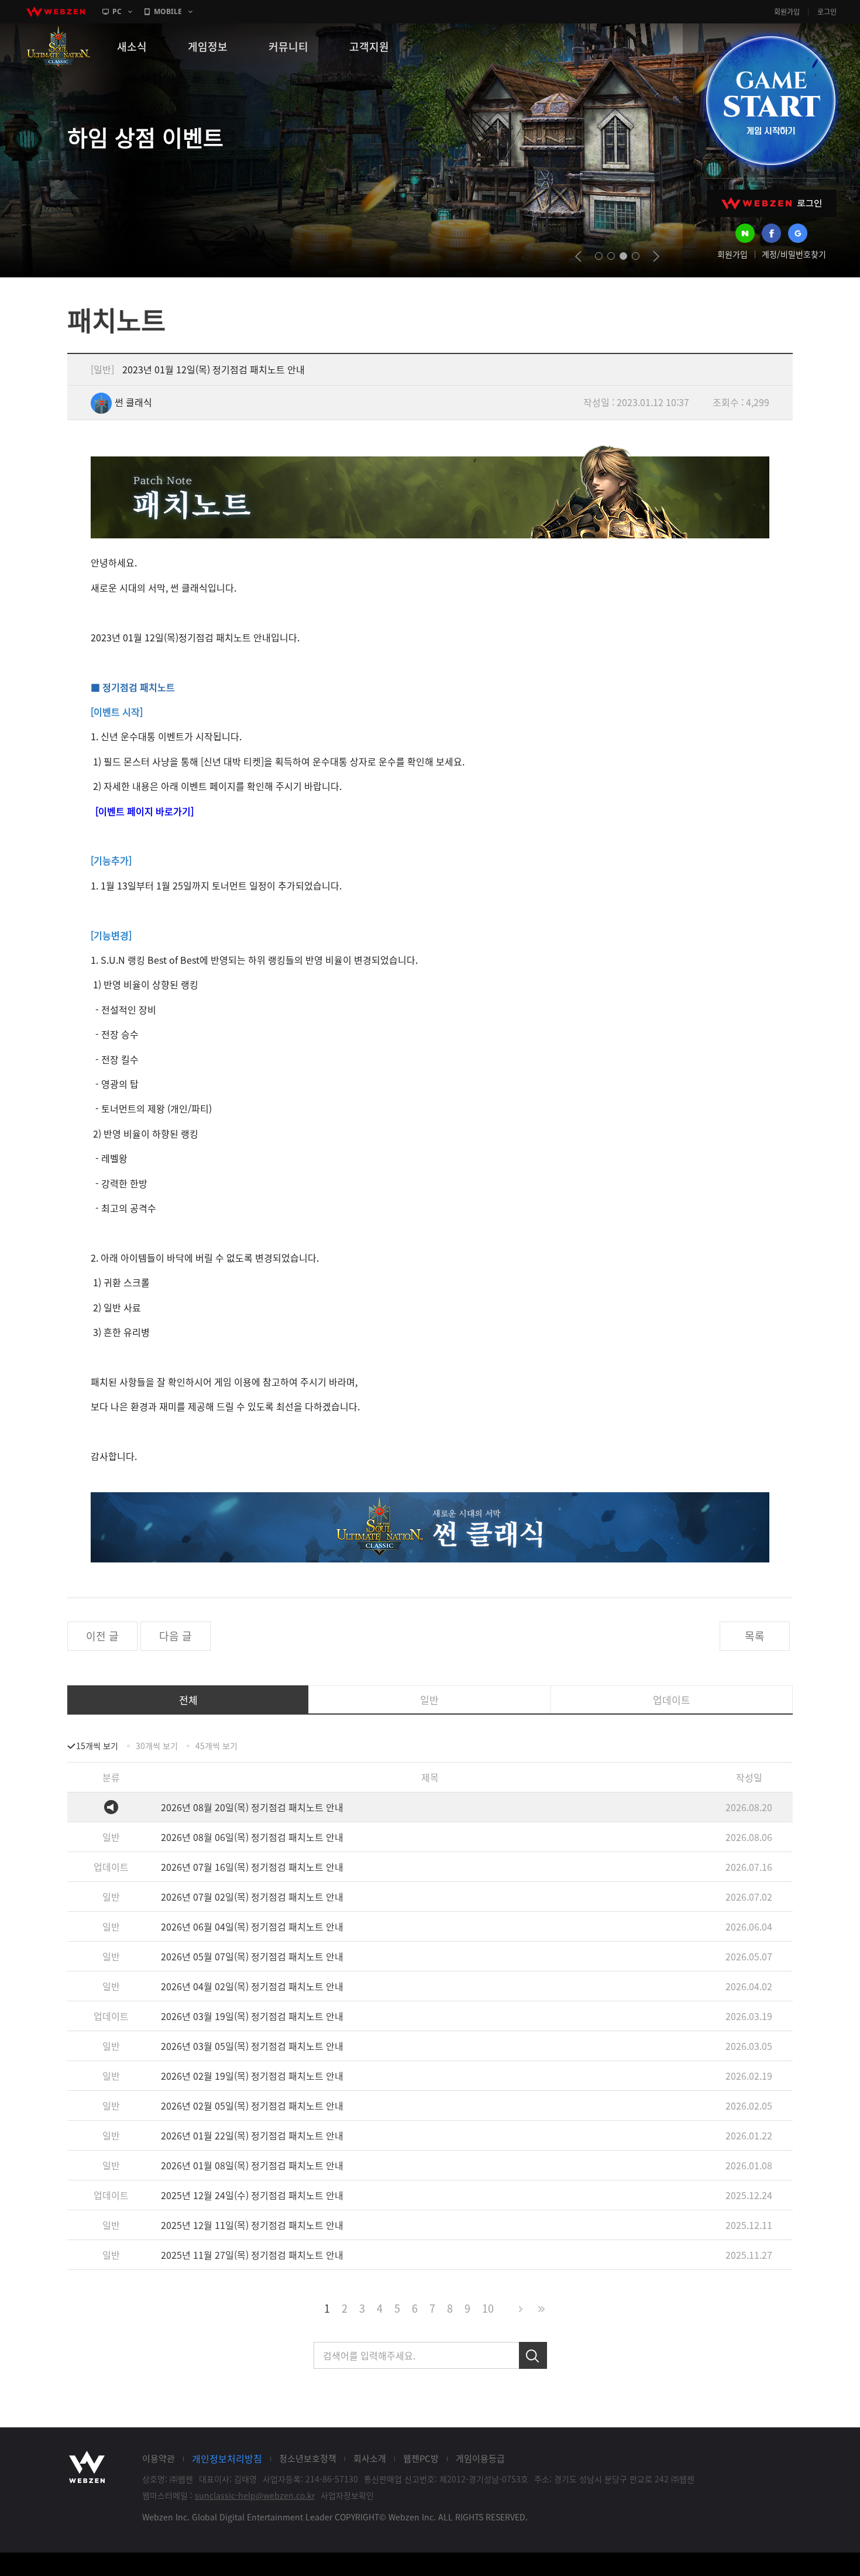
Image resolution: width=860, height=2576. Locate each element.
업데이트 (672, 1700)
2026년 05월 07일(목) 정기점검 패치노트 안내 (252, 1956)
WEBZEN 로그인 (772, 203)
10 (488, 2308)
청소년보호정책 (308, 2458)
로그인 (827, 12)
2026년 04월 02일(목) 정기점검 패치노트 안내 (252, 1986)
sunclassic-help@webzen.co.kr (255, 2495)
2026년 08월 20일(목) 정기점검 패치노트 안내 (252, 1807)
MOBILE (168, 11)
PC (117, 11)
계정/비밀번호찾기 (794, 254)
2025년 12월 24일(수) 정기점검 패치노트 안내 (252, 2195)
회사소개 (370, 2458)
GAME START (770, 101)
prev (578, 256)
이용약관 (159, 2458)
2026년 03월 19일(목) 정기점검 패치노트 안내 (252, 2016)
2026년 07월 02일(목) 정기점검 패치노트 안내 (252, 1897)
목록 (755, 1636)
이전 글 (102, 1636)
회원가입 (787, 12)
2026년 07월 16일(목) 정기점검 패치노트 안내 (252, 1867)
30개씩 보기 (157, 1746)
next (656, 256)
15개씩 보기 (97, 1746)
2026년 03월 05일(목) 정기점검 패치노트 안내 (252, 2046)
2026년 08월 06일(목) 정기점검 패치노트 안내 (252, 1837)
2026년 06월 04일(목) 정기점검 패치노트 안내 (252, 1926)
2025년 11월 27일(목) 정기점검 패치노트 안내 (252, 2255)
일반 (429, 1700)
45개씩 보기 (216, 1746)
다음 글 (176, 1636)
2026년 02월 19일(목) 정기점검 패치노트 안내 (252, 2076)
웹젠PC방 (421, 2458)
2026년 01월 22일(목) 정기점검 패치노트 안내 (252, 2135)
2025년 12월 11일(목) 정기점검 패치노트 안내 (252, 2225)
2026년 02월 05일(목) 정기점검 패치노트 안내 (252, 2106)
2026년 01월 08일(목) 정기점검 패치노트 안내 (252, 2165)
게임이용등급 (480, 2458)
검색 (533, 2355)
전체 (188, 1700)
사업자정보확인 (347, 2495)
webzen (56, 12)
